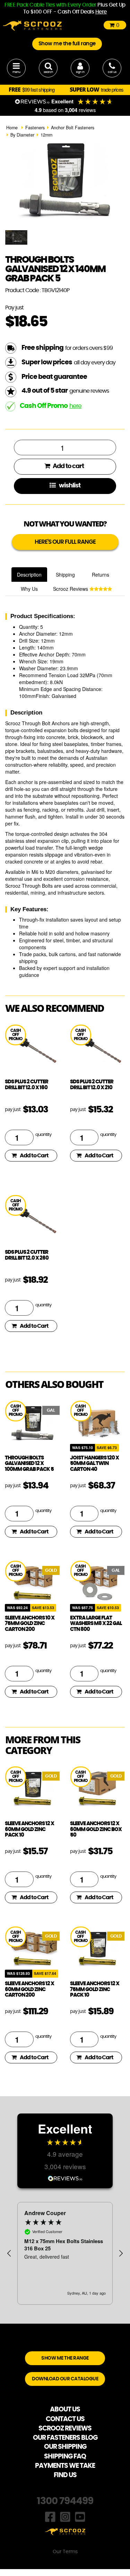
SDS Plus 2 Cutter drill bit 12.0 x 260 (27, 1255)
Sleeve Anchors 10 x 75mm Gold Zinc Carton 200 (30, 1624)
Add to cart (68, 466)
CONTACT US (65, 2419)
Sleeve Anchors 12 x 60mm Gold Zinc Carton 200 (29, 1989)
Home (12, 128)
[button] (9, 2253)
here (75, 406)
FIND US (65, 2475)
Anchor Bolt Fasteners (73, 128)
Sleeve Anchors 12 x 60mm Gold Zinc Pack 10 (29, 1829)
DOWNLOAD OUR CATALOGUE (65, 2379)
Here (101, 12)
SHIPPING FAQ (65, 2457)
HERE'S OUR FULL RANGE (65, 542)
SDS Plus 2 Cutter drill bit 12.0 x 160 (27, 1085)
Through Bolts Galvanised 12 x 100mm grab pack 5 (29, 1464)
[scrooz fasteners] (32, 25)
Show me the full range (67, 44)
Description (29, 575)
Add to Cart (34, 1156)
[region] (65, 2253)
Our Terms (65, 2552)
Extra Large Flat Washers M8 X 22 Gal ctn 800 (96, 1624)
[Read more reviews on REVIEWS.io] (65, 2178)
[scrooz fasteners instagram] (65, 2516)
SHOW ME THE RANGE (65, 2358)
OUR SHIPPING (65, 2447)
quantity (43, 1135)
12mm (46, 135)
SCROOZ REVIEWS (65, 2429)
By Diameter (22, 135)
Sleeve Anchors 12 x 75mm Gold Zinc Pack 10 (95, 1989)
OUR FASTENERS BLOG (65, 2438)
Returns (101, 575)
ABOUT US (65, 2410)
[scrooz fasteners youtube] (80, 2516)
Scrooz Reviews (71, 589)
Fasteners (35, 128)
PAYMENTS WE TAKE (65, 2466)
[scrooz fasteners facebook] (50, 2516)
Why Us (29, 589)
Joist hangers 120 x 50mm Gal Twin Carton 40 (94, 1464)
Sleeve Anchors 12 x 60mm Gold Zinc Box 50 (96, 1829)
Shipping (65, 575)
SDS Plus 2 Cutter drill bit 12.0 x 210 (92, 1085)
